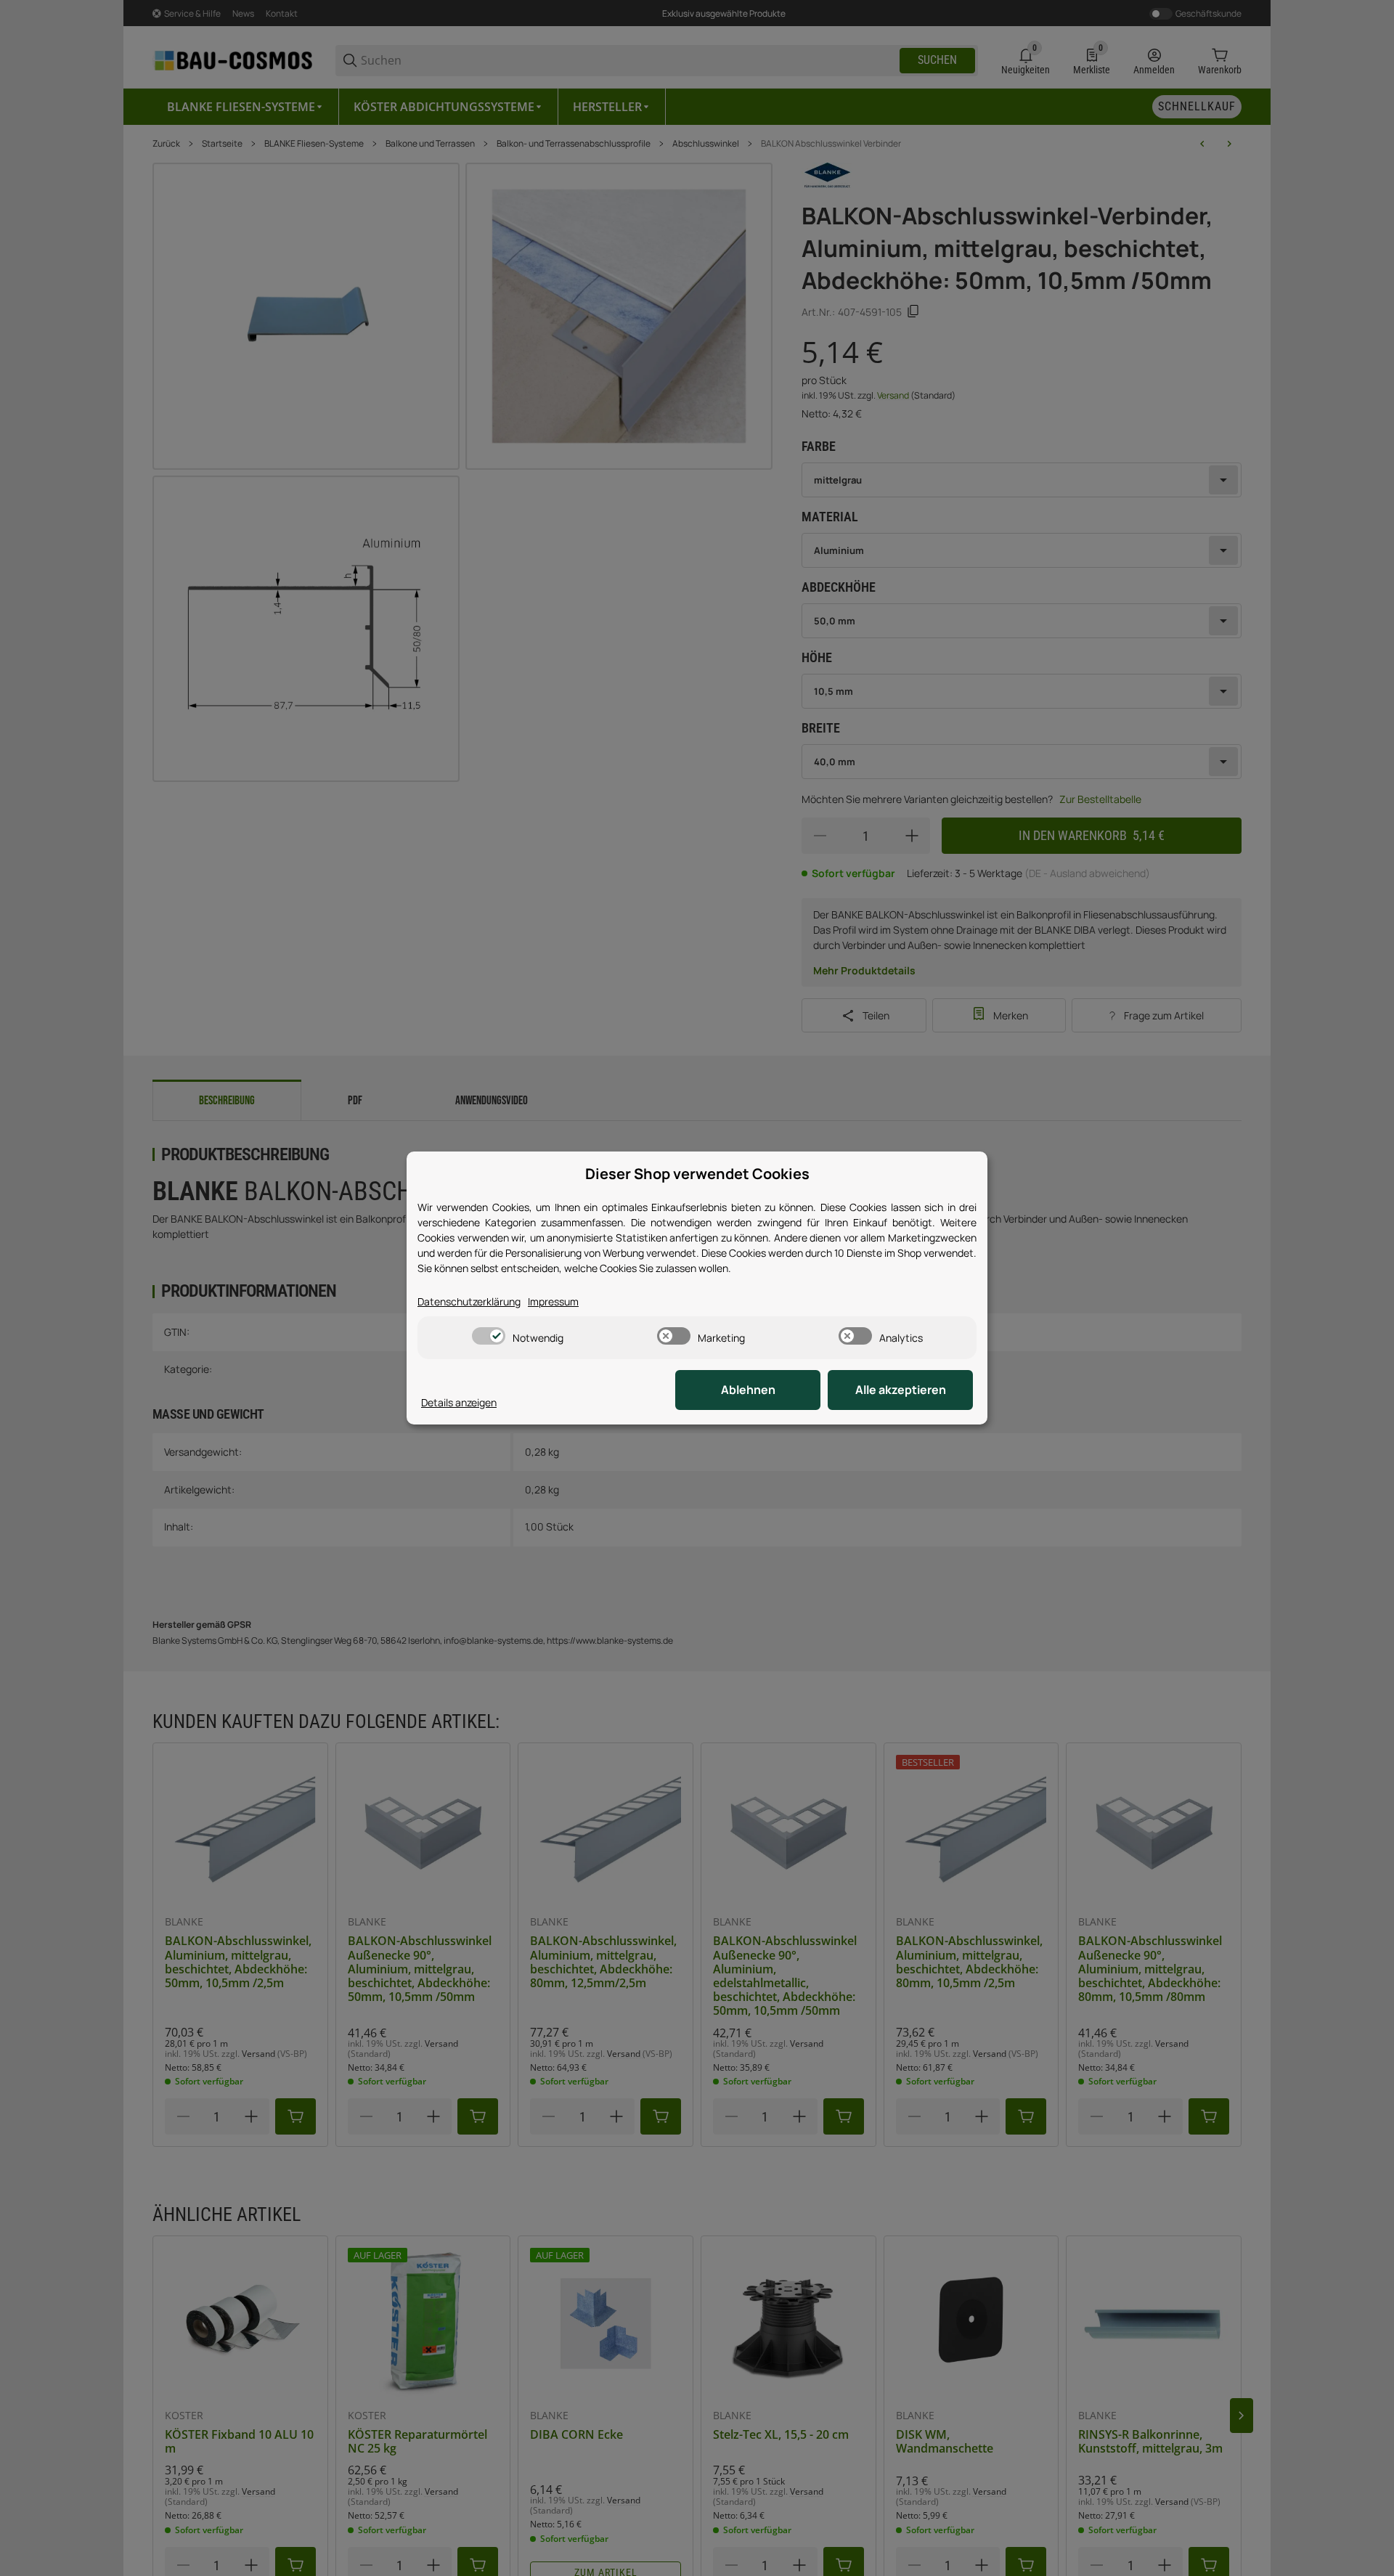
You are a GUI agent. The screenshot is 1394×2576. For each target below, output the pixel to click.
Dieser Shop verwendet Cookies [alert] (697, 1174)
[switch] (489, 1336)
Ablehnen (748, 1390)
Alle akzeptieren (901, 1390)
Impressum (553, 1301)
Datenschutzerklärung (469, 1301)
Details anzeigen (459, 1402)
